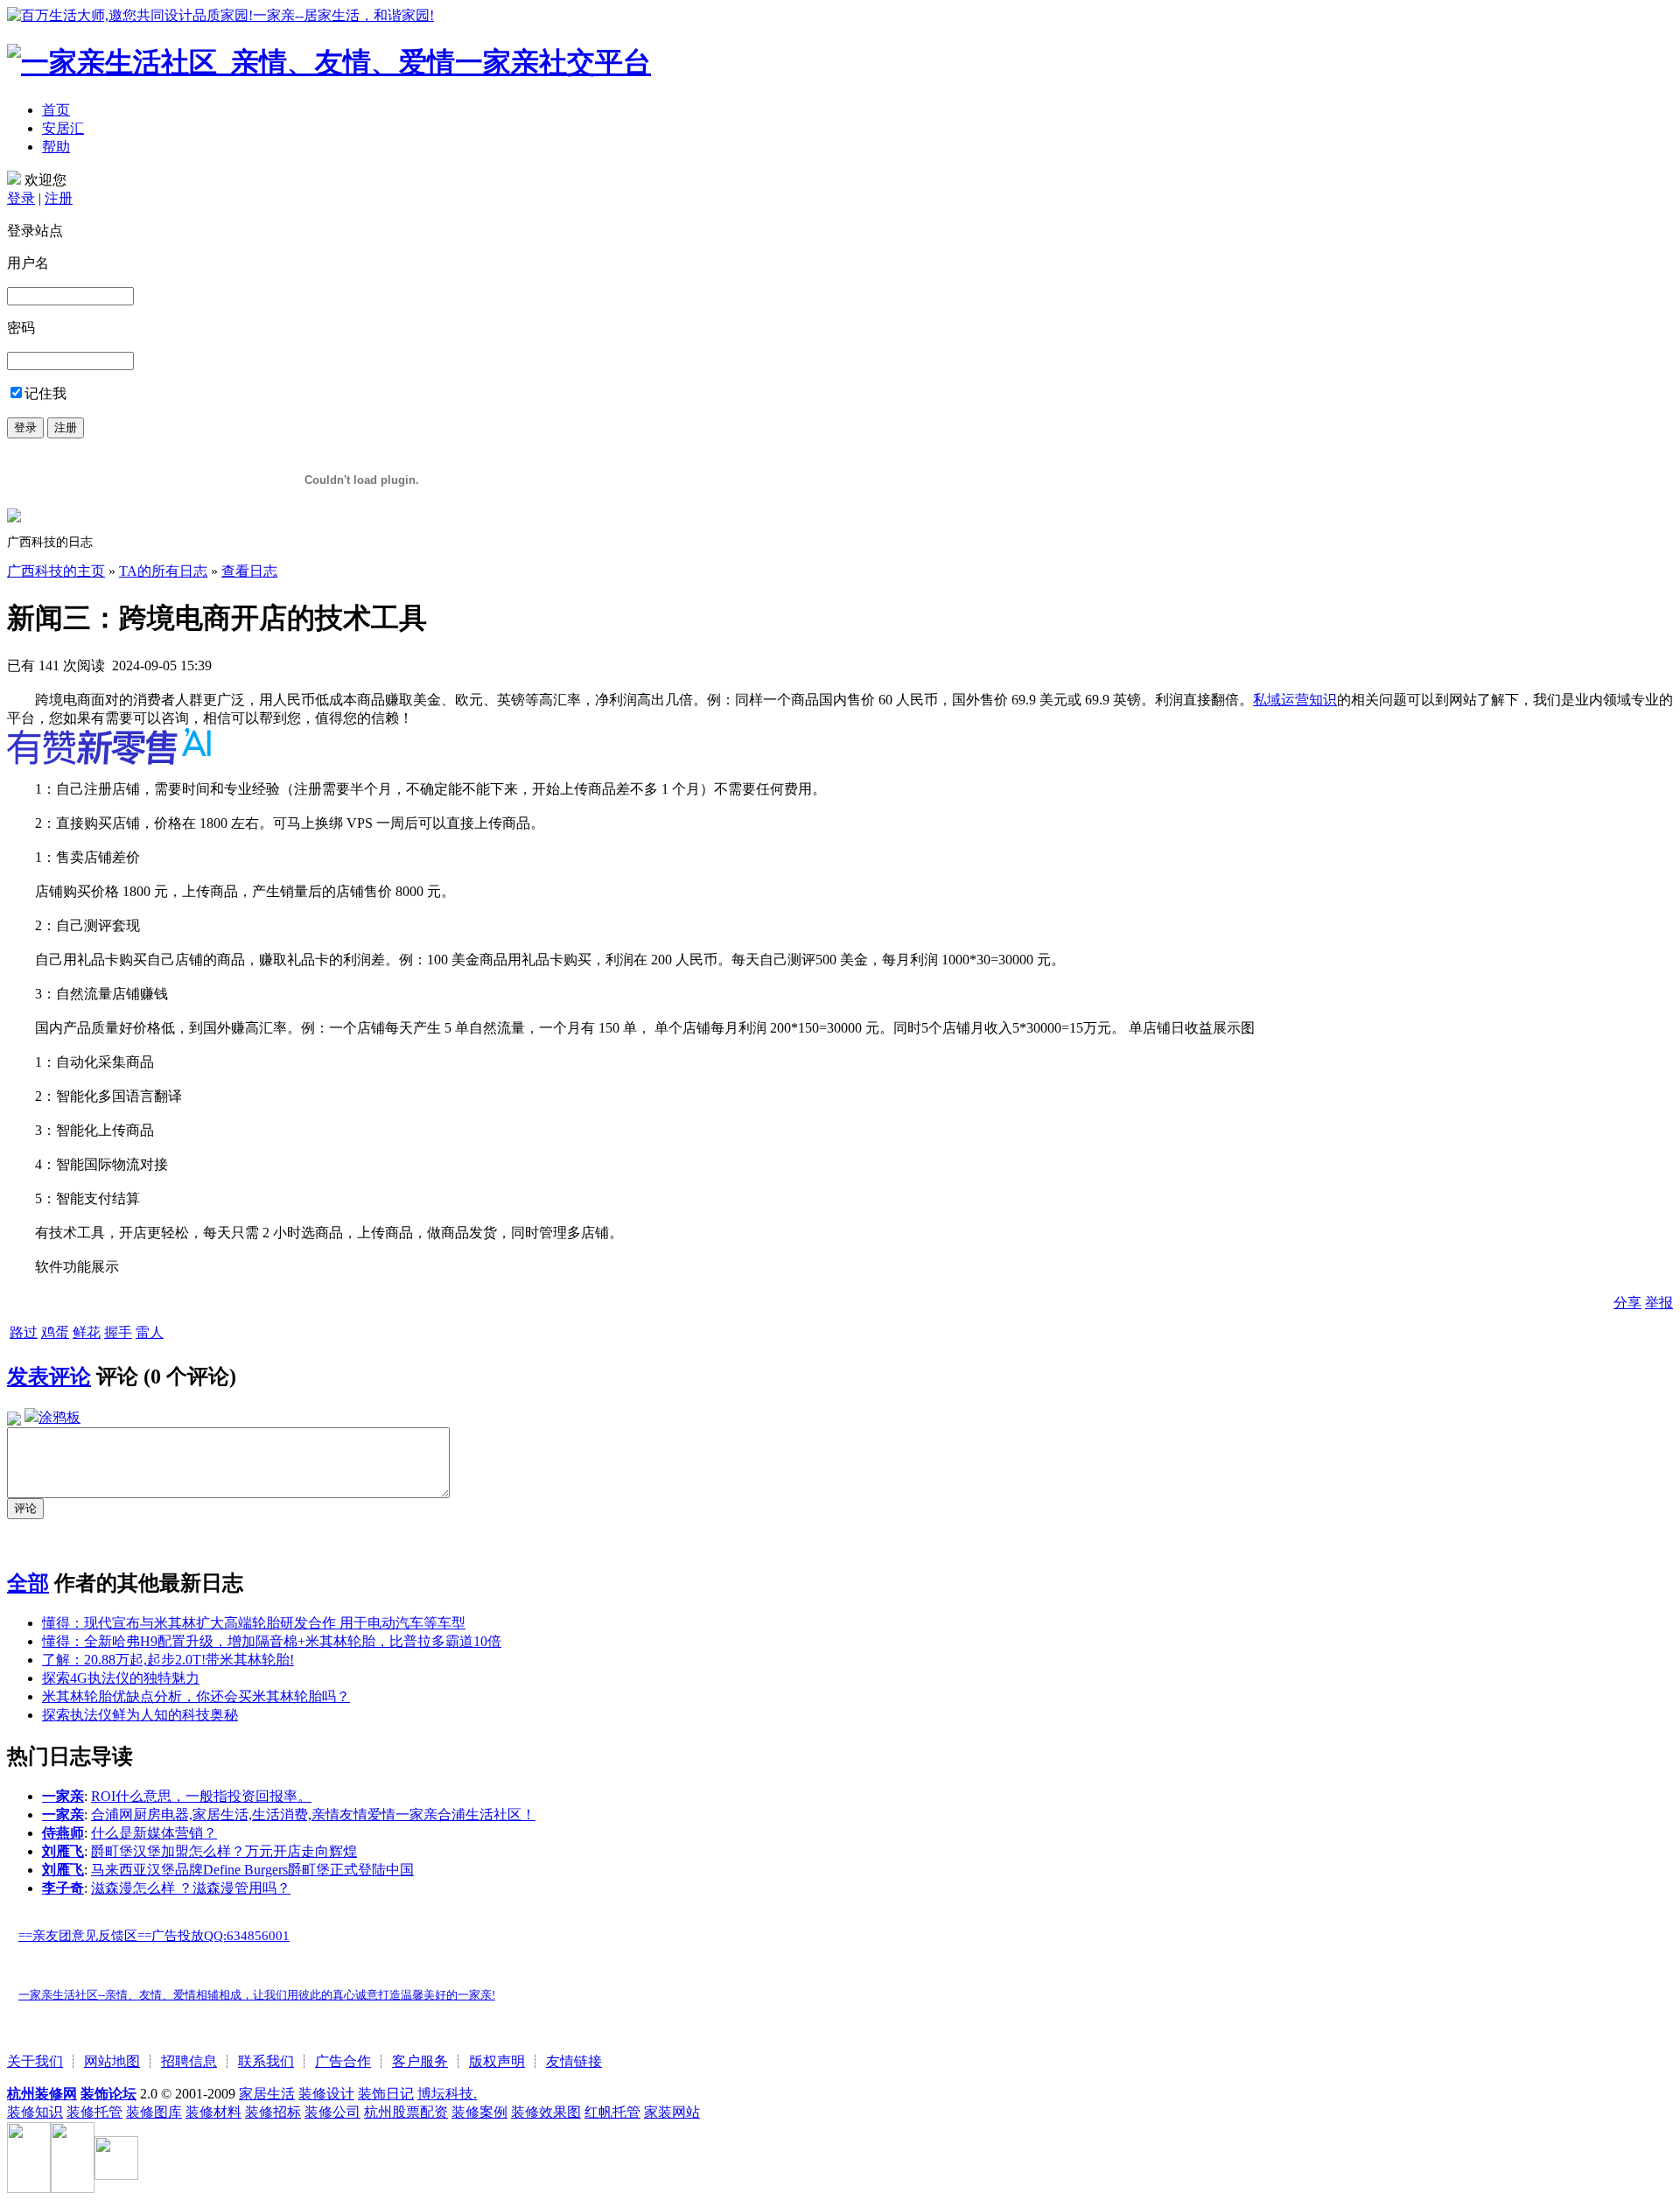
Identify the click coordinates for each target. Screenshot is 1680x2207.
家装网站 (672, 2112)
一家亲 (63, 1796)
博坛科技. (447, 2094)
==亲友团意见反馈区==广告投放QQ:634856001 (154, 1936)
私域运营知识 (1295, 700)
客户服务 (420, 2061)
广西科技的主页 (56, 571)
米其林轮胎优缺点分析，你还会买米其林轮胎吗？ (196, 1696)
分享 (1627, 1303)
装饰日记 (386, 2094)
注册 (59, 198)
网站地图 (112, 2061)
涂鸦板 (59, 1417)
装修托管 (94, 2112)
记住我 (45, 393)
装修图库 (154, 2112)
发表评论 (49, 1377)
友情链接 (574, 2061)
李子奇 (63, 1888)
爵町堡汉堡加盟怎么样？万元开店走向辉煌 (224, 1851)
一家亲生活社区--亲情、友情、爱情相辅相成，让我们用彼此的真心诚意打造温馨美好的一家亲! (257, 1995)
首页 (56, 110)
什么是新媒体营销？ (154, 1833)
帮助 (56, 147)
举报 (1659, 1303)
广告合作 (343, 2061)
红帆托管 (612, 2112)
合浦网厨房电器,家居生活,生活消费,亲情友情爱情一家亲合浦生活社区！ (313, 1815)
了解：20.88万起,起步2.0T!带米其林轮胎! (168, 1660)
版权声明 (497, 2061)
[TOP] (12, 1963)
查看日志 (249, 571)
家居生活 (267, 2094)
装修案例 (479, 2112)
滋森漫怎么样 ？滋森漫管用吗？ (191, 1888)
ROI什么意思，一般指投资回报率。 (201, 1796)
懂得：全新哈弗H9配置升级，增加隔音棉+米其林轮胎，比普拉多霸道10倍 (272, 1641)
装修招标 (273, 2112)
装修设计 (326, 2094)
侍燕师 (63, 1833)
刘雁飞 (63, 1851)
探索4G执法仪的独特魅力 (121, 1678)
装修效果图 (546, 2112)
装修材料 (213, 2112)
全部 (28, 1583)
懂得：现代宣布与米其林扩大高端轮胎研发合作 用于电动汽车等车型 (254, 1623)
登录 (21, 198)
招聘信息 (189, 2061)
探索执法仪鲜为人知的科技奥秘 (140, 1715)
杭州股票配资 (406, 2112)
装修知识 (35, 2112)
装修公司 (332, 2112)
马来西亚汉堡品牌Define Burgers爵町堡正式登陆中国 (252, 1870)
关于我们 (35, 2061)
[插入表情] (14, 1417)
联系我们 (266, 2061)
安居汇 (63, 128)
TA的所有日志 (163, 571)
